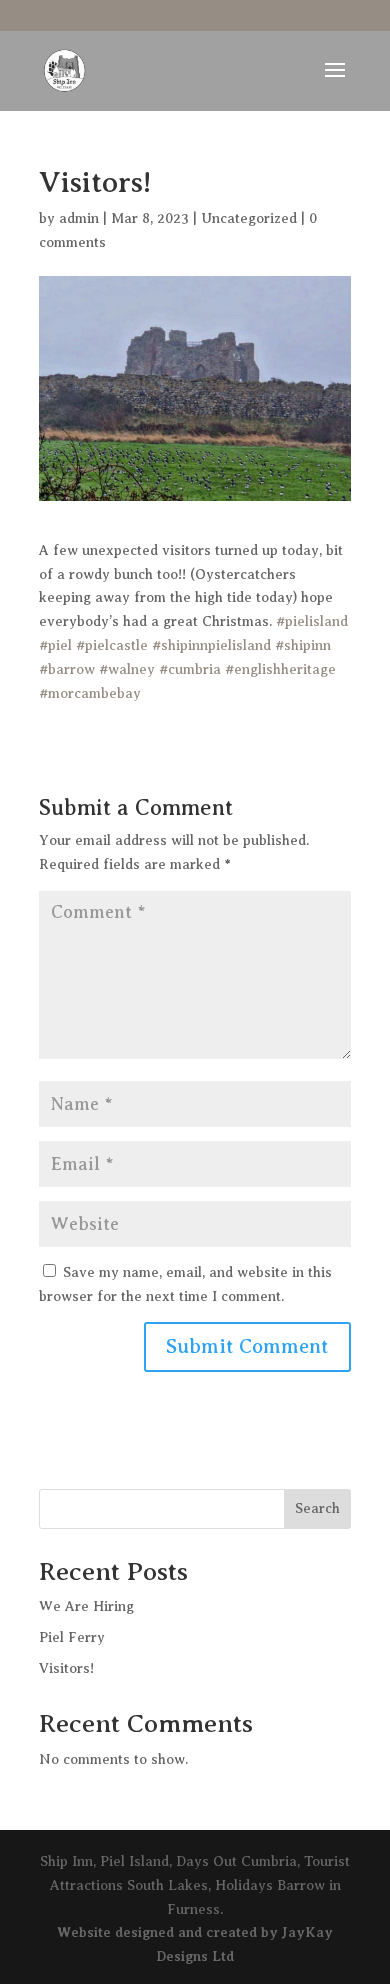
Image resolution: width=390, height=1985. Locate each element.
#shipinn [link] (303, 645)
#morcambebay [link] (90, 693)
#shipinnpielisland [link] (211, 645)
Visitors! (66, 1668)
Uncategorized (249, 218)
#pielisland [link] (312, 621)
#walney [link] (127, 669)
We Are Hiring (86, 1606)
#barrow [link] (67, 669)
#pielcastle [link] (112, 645)
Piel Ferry (72, 1637)
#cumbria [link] (190, 669)
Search (317, 1508)
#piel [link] (55, 645)
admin (79, 218)
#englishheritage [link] (280, 669)
